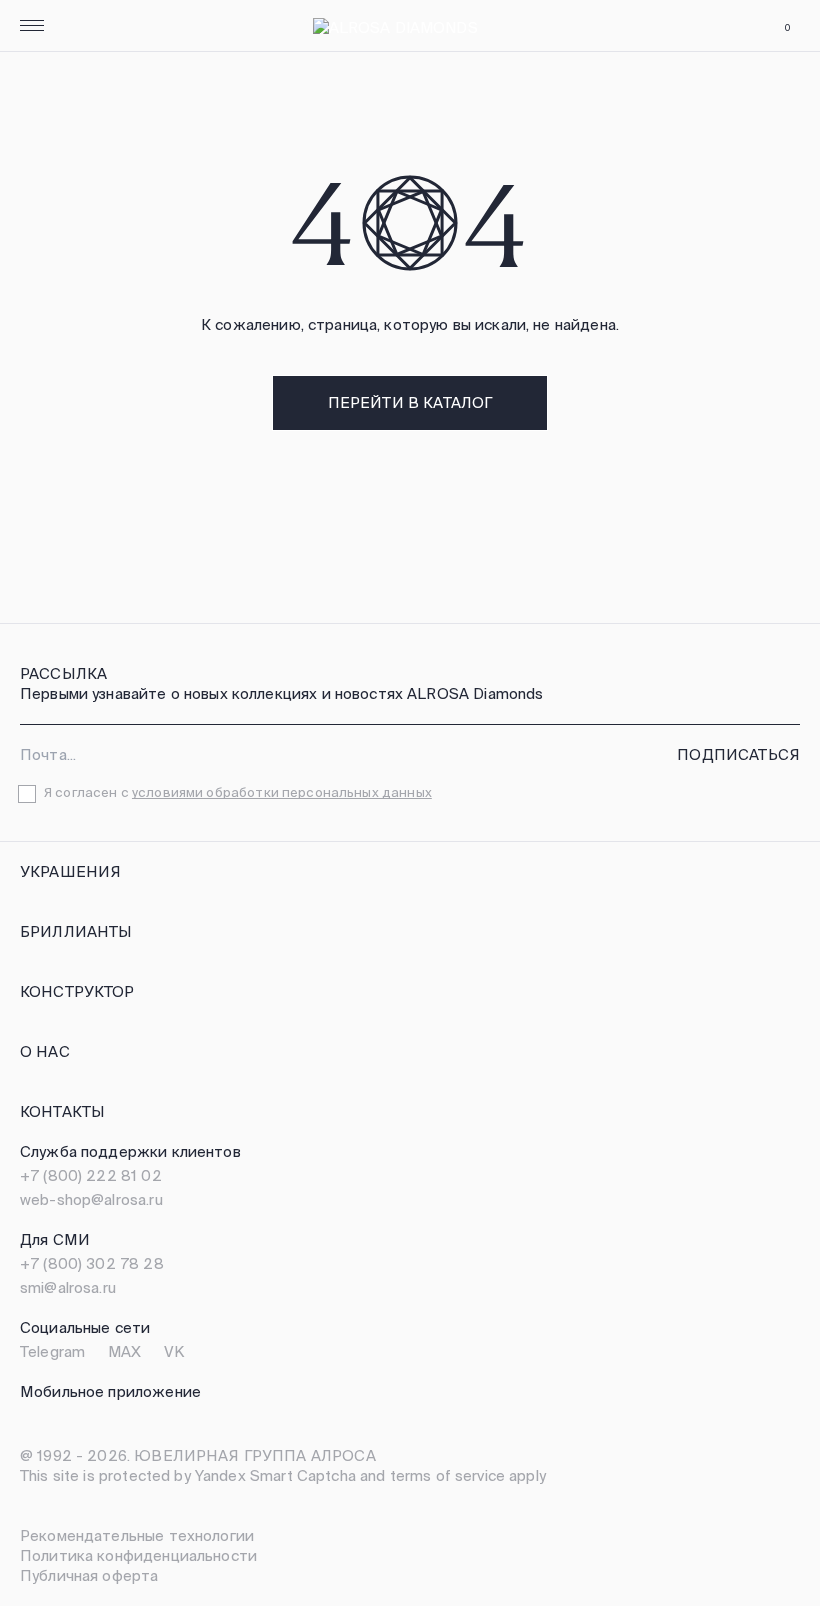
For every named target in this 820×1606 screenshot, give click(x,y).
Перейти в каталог (410, 402)
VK (174, 1351)
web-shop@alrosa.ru (91, 1199)
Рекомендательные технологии (137, 1535)
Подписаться (738, 754)
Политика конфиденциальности (138, 1555)
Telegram (52, 1351)
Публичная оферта (89, 1575)
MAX (124, 1351)
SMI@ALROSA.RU (68, 1287)
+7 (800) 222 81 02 (91, 1175)
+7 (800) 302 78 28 (92, 1263)
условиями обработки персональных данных (282, 792)
